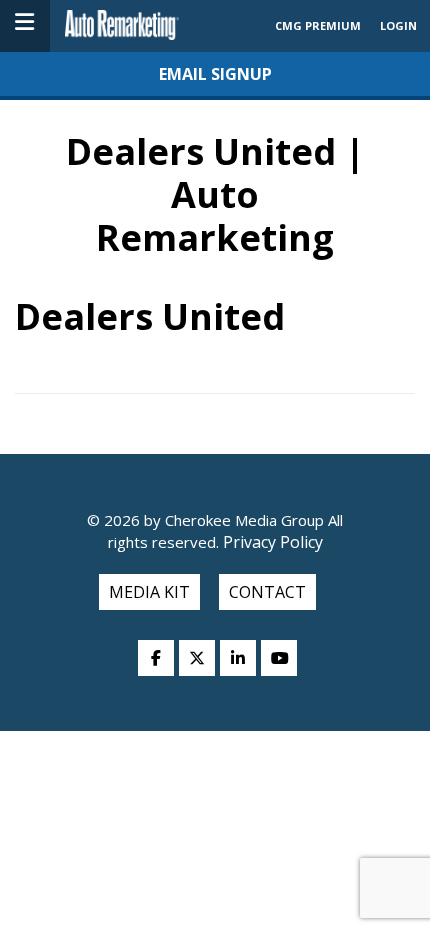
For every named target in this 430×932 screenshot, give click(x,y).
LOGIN (398, 25)
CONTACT (267, 592)
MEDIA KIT (149, 592)
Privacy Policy (271, 542)
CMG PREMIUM (318, 25)
